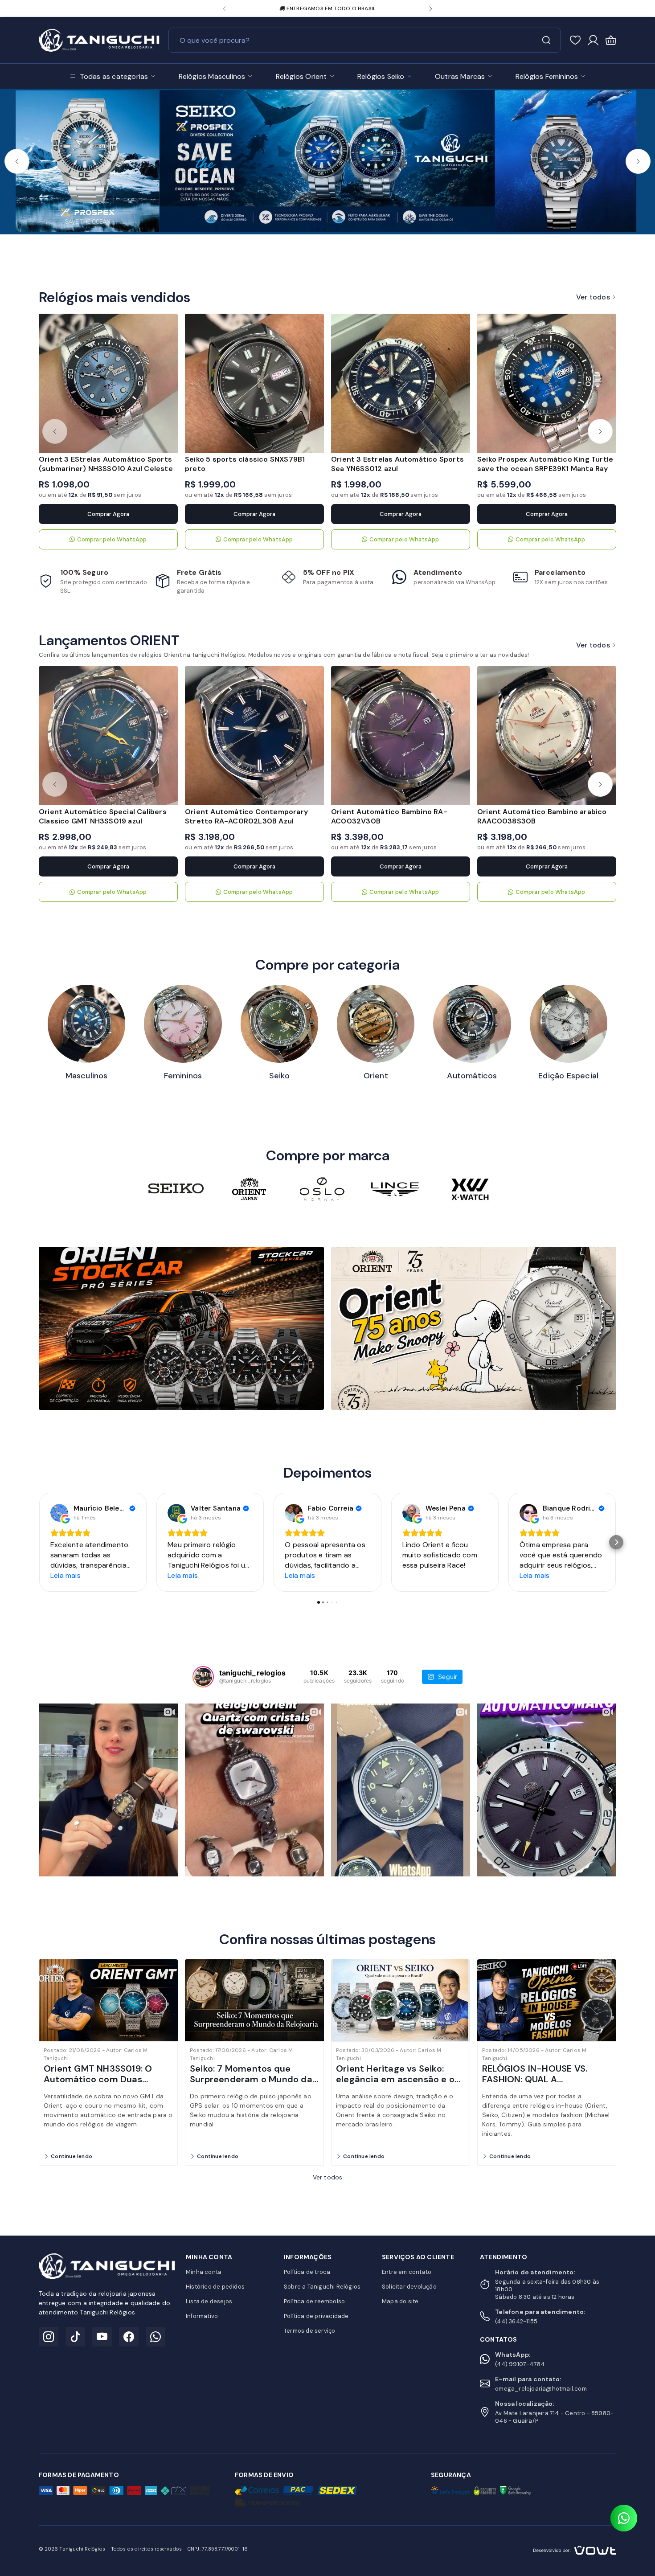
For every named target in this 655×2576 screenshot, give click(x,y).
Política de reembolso (314, 2301)
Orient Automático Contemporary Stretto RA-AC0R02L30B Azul (246, 816)
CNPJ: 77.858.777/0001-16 (218, 2549)
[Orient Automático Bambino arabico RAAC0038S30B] (547, 736)
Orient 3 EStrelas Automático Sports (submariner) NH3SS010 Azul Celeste (106, 464)
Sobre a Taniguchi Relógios (322, 2287)
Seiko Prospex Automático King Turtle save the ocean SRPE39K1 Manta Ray (545, 464)
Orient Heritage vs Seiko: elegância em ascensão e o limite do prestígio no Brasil (396, 2079)
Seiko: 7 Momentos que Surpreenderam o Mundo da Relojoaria (251, 2079)
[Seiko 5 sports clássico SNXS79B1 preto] (254, 383)
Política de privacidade (316, 2316)
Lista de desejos (209, 2301)
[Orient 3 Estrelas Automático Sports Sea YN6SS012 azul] (401, 383)
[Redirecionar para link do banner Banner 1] (181, 1327)
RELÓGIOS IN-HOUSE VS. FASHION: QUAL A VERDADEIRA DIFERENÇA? (537, 2079)
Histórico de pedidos (215, 2287)
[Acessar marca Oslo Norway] (322, 1189)
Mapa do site (400, 2301)
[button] (224, 9)
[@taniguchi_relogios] (203, 1677)
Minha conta (204, 2272)
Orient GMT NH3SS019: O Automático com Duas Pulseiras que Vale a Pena (99, 2079)
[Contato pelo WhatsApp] (624, 2518)
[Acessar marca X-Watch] (468, 1189)
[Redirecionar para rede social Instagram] (49, 2337)
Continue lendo (72, 2156)
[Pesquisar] (546, 40)
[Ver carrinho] (611, 40)
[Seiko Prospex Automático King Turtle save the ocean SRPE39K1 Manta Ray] (547, 383)
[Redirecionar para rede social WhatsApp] (156, 2337)
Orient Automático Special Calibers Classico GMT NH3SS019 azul (103, 816)
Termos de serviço (309, 2331)
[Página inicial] (99, 39)
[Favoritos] (575, 40)
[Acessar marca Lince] (395, 1189)
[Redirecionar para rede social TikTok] (75, 2337)
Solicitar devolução (409, 2287)
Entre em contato (407, 2272)
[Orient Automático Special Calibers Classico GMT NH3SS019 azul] (108, 736)
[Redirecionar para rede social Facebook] (129, 2337)
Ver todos (593, 297)
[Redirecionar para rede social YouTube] (102, 2337)
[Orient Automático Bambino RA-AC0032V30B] (401, 736)
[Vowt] (575, 2549)
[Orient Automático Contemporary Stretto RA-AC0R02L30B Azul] (254, 736)
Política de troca (307, 2272)
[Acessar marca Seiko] (176, 1189)
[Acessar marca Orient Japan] (249, 1189)
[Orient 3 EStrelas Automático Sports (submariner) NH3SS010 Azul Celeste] (108, 383)
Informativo (202, 2316)
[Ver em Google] (59, 1513)
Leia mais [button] (65, 1575)
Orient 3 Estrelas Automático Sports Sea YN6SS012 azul (397, 464)
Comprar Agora (108, 514)
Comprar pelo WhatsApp (112, 539)
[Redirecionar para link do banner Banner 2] (474, 1327)
